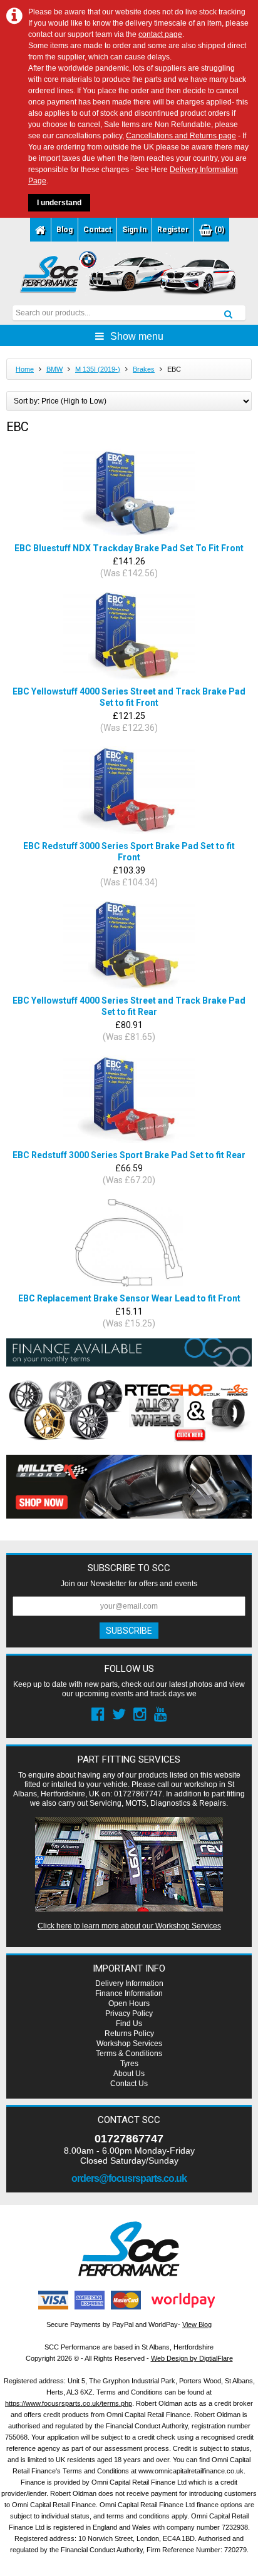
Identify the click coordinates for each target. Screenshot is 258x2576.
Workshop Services (129, 2044)
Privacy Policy (129, 2013)
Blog (64, 230)
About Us (129, 2074)
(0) (218, 230)
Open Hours (129, 2003)
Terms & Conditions (129, 2054)
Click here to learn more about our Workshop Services (129, 1926)
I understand (59, 203)
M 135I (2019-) (98, 369)
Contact (97, 230)
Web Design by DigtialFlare (192, 2358)
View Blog (197, 2324)
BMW (54, 369)
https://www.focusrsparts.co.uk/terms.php (69, 2403)
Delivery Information (129, 1983)
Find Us (129, 2024)
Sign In (134, 230)
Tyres (129, 2064)
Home (25, 369)
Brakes (144, 369)
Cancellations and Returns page (181, 136)
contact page (160, 34)
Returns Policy (129, 2034)
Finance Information (129, 1993)
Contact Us (129, 2084)
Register (173, 230)
